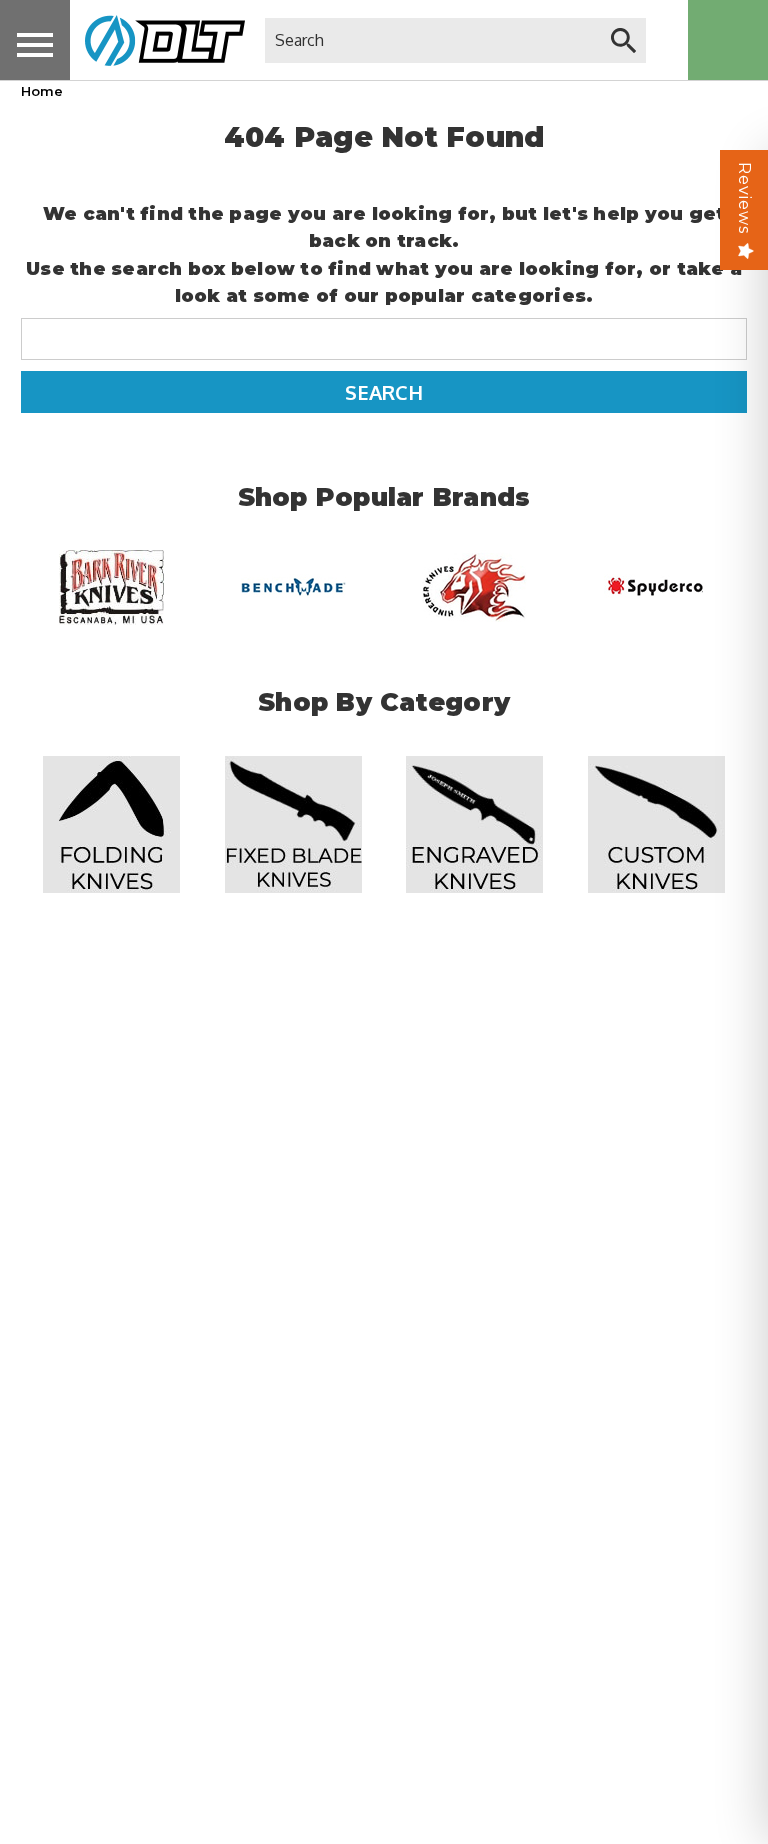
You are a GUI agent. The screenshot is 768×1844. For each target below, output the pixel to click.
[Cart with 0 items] (728, 40)
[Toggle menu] (35, 44)
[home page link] (157, 40)
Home (42, 91)
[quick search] (623, 40)
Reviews (744, 198)
